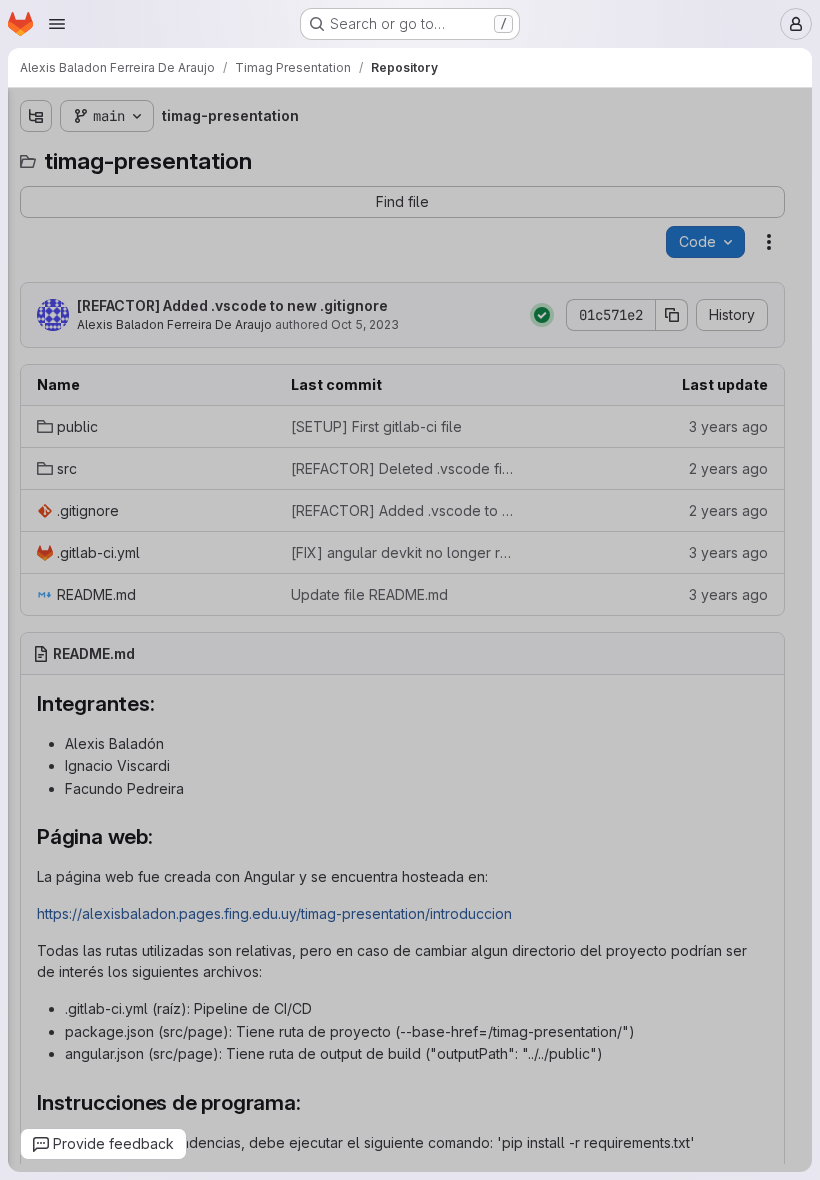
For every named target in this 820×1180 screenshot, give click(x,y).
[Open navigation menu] (57, 24)
